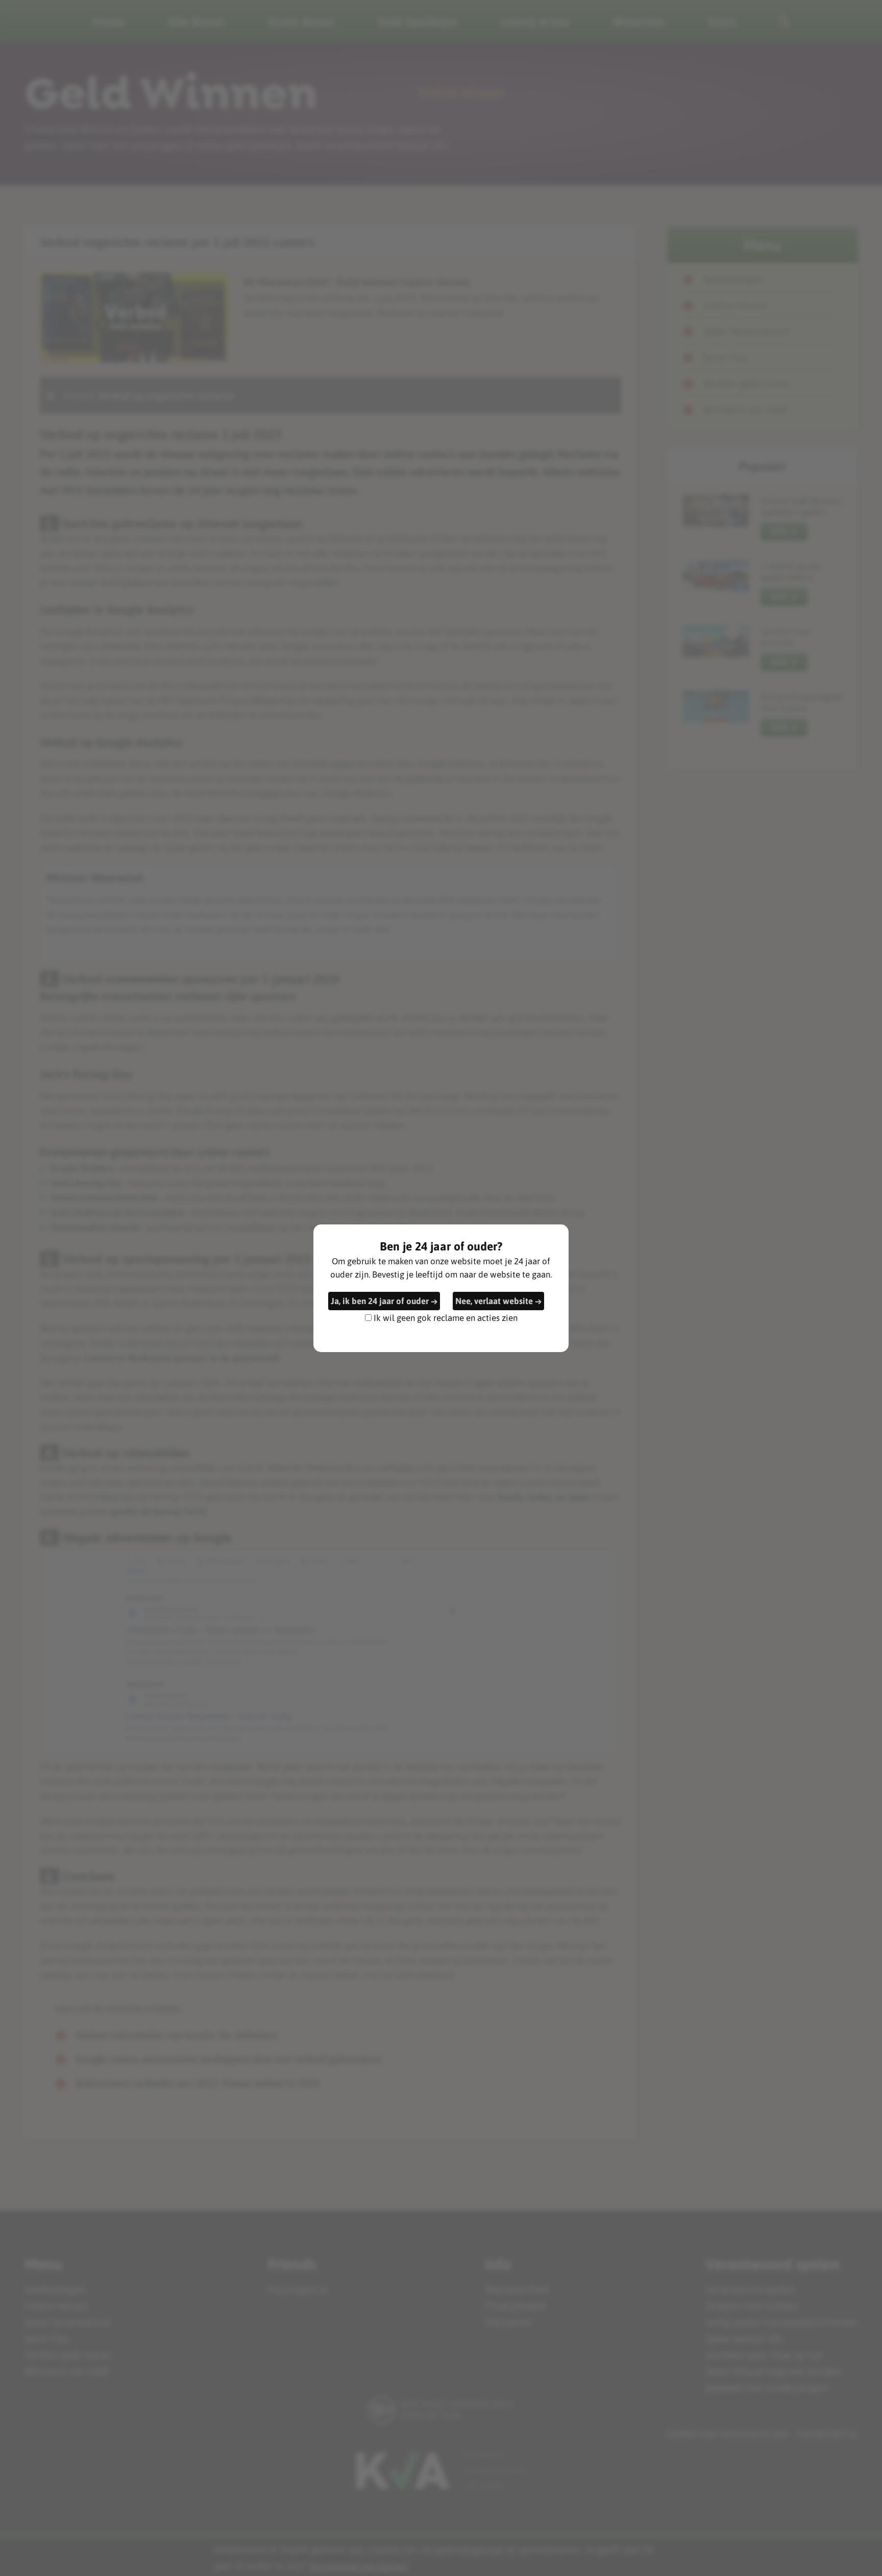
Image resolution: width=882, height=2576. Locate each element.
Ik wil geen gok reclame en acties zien (446, 1317)
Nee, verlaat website (494, 1301)
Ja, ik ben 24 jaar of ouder (380, 1301)
